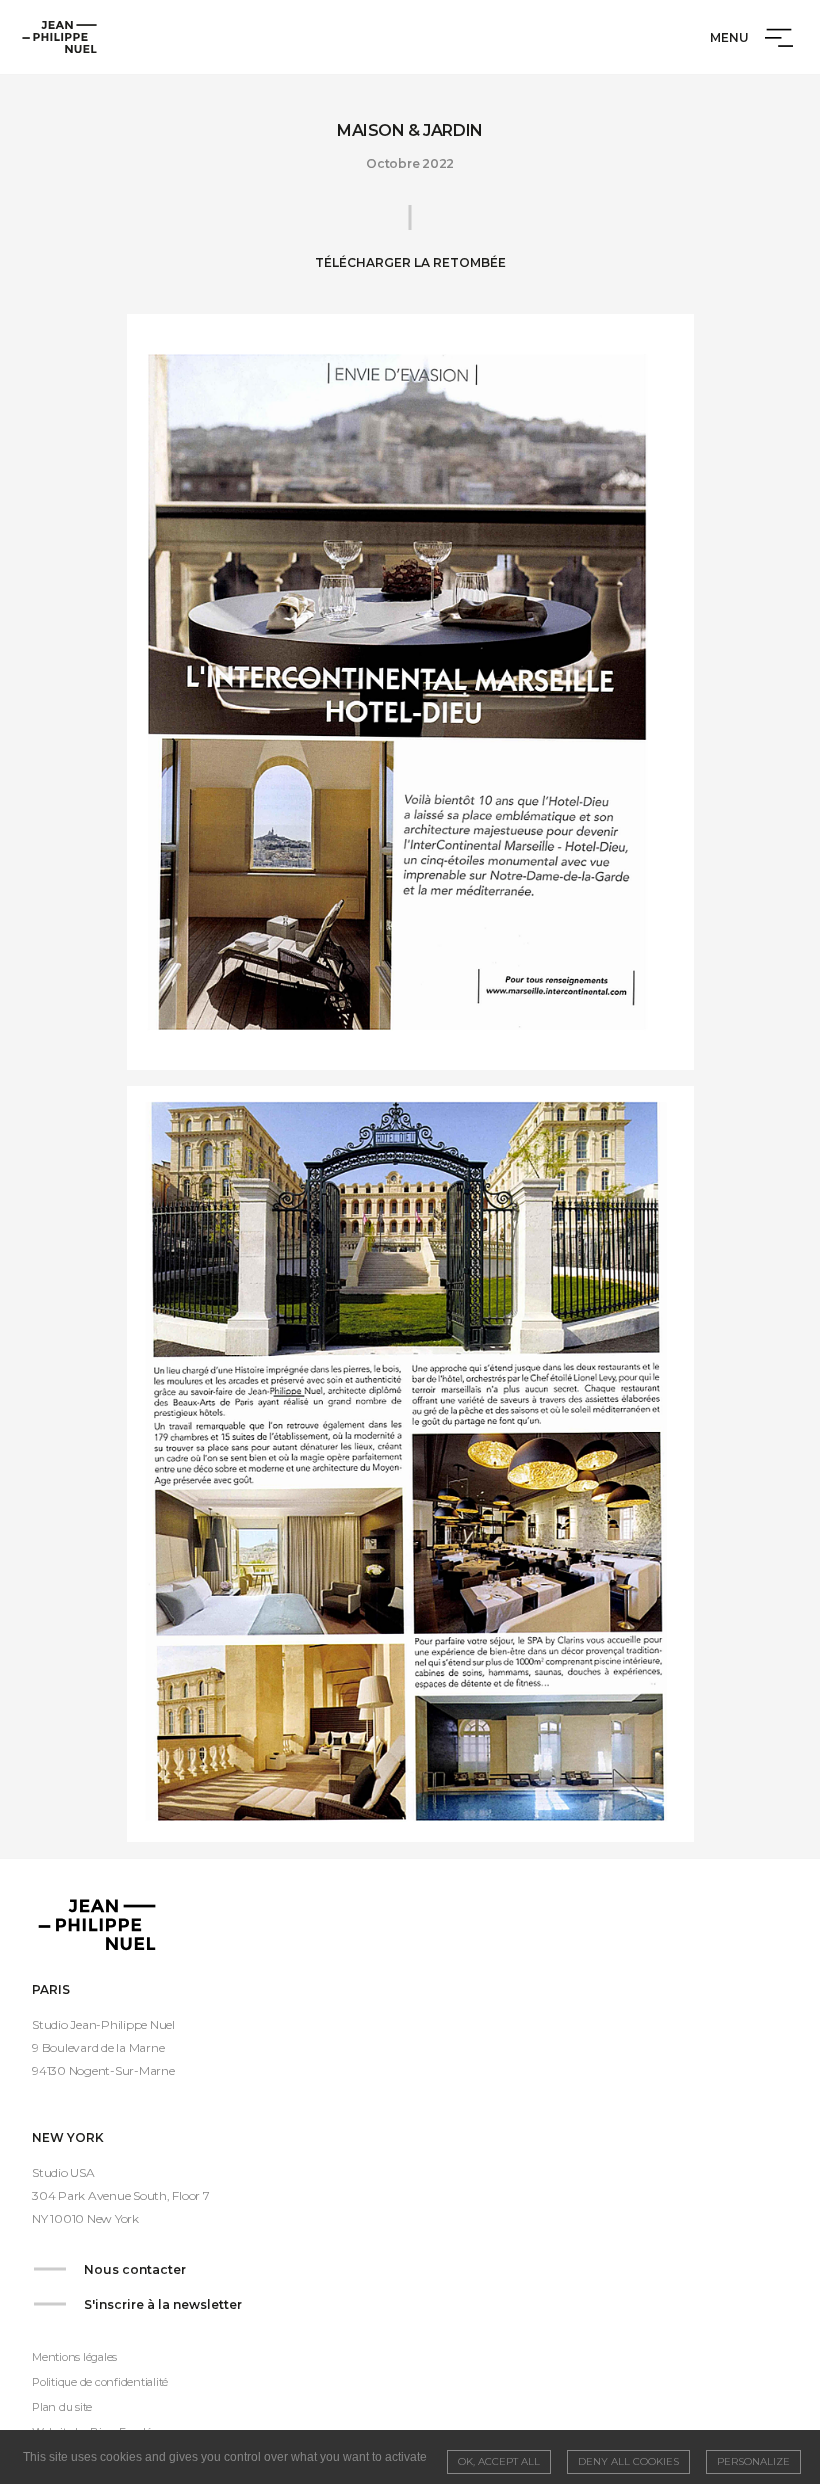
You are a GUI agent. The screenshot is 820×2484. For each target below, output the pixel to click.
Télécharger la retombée (410, 262)
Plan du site (62, 2407)
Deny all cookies (628, 2461)
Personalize (753, 2461)
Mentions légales (74, 2357)
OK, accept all (499, 2461)
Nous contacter (135, 2269)
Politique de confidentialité (100, 2382)
